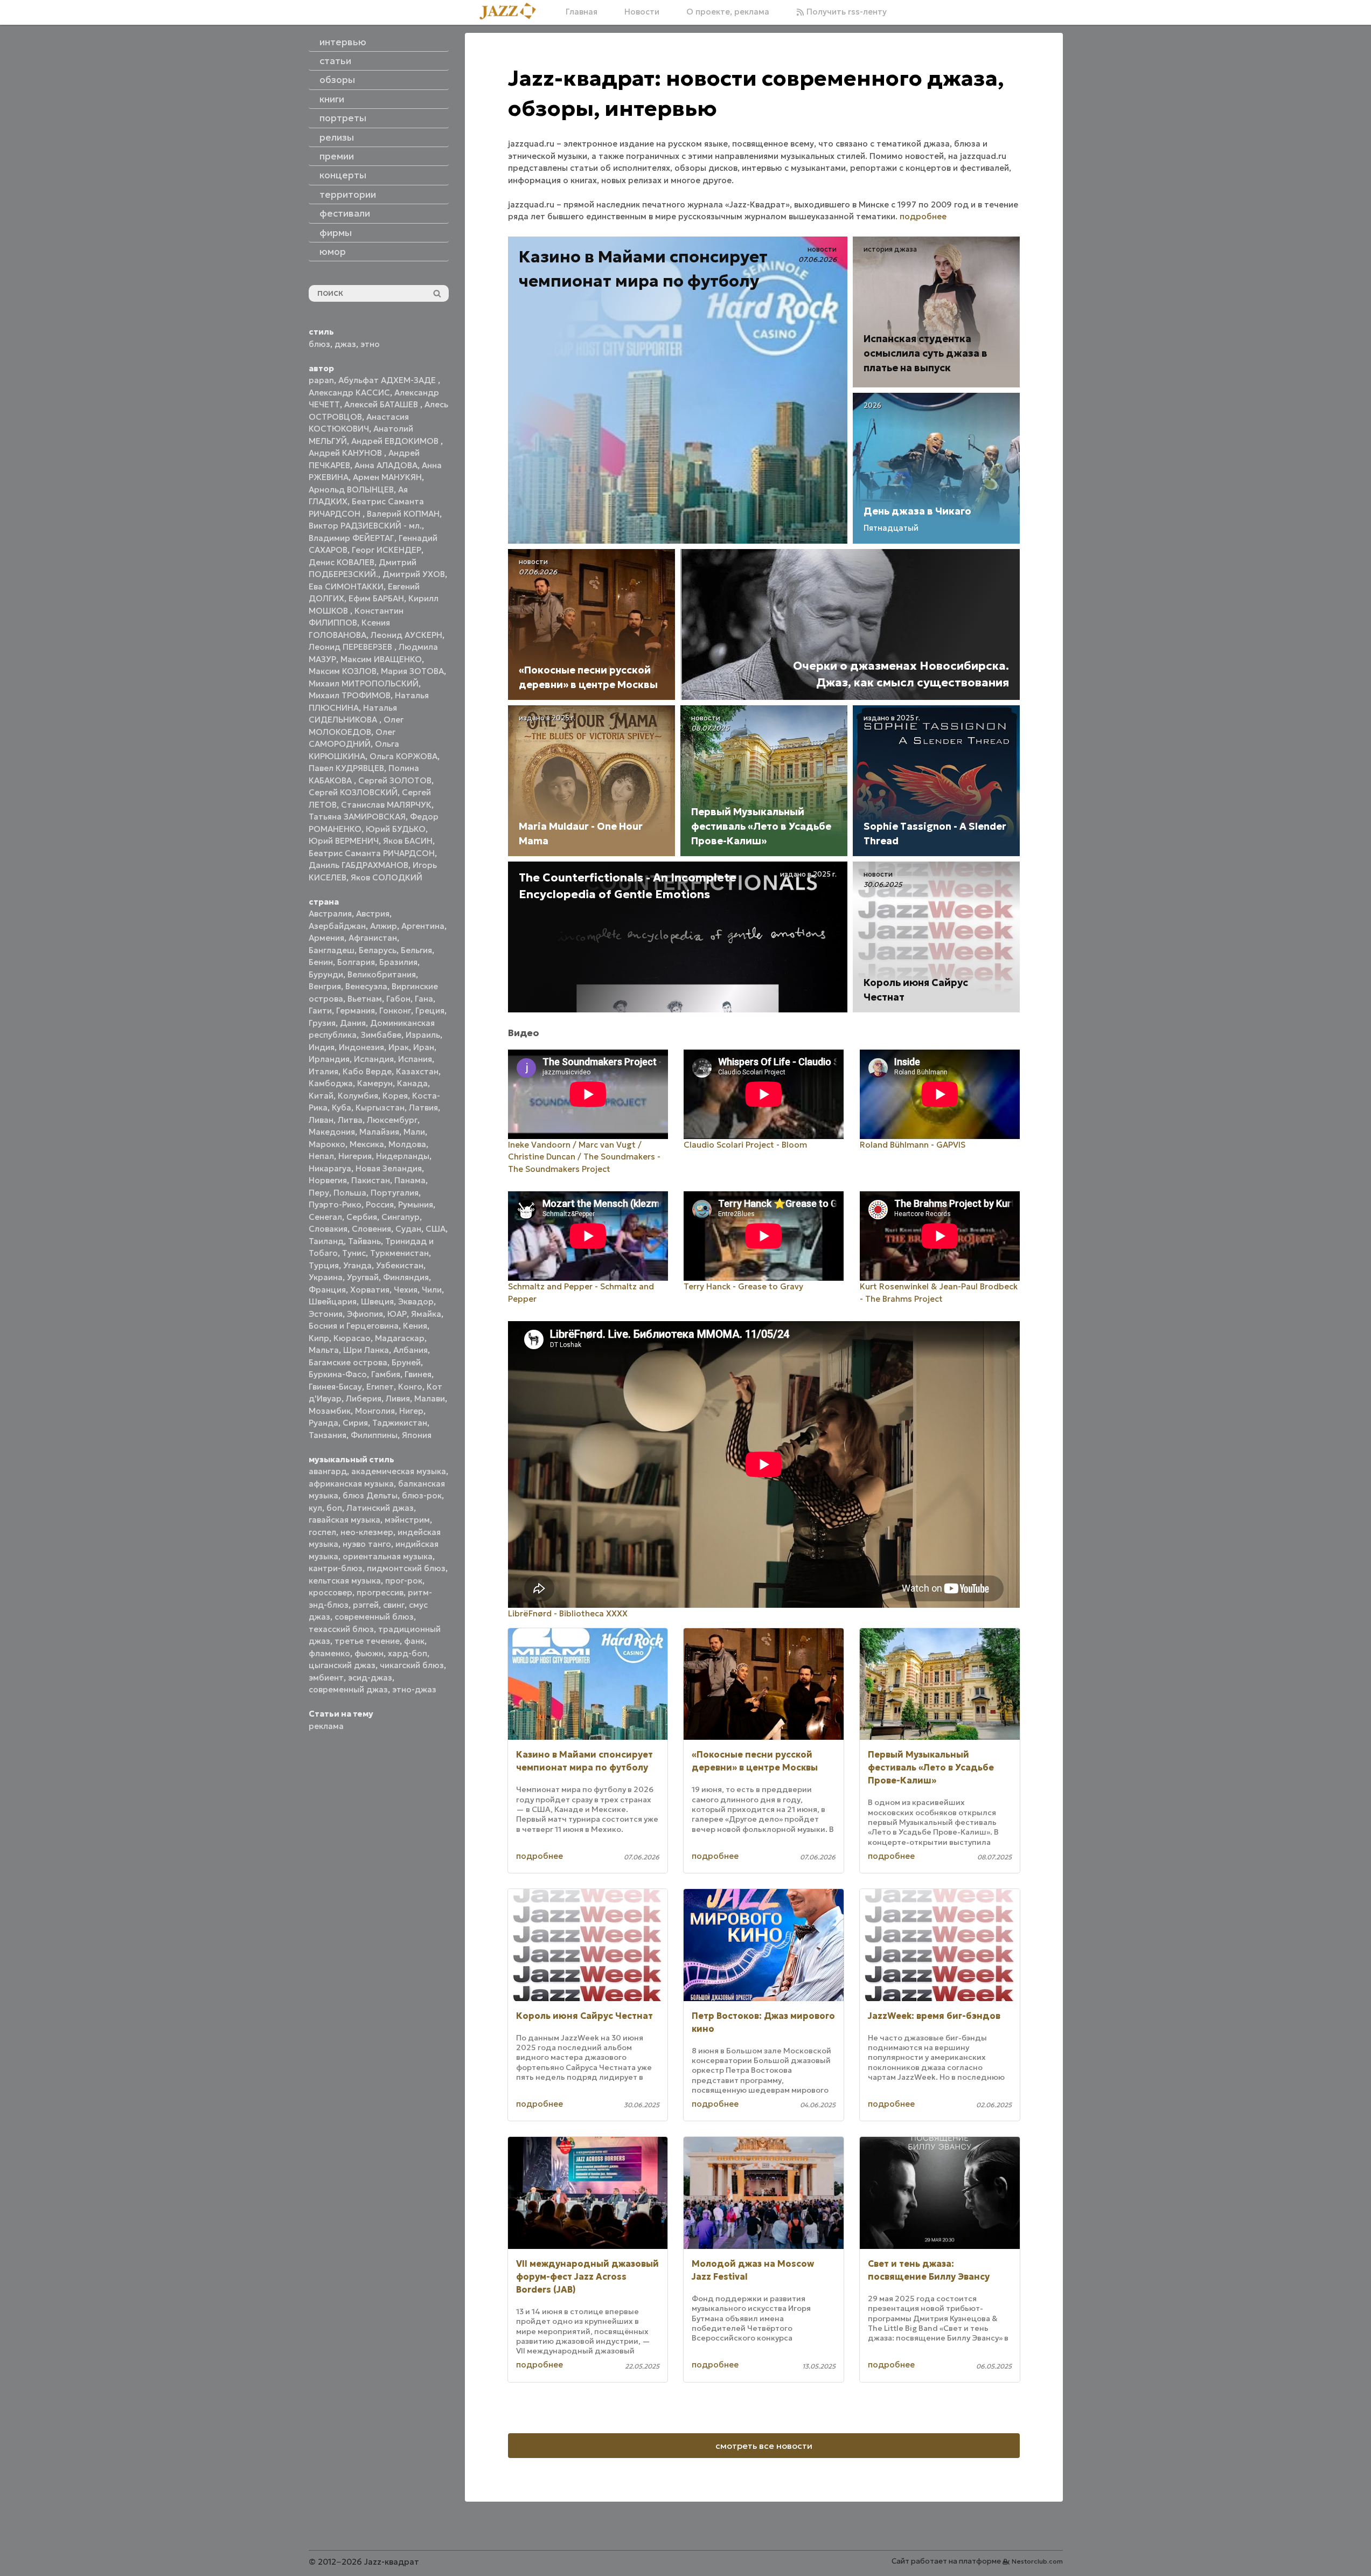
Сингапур (401, 1217)
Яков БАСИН (408, 841)
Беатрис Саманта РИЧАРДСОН (372, 853)
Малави (430, 1398)
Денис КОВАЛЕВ (342, 562)
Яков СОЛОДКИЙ (387, 877)
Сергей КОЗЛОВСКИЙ (353, 792)
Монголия (375, 1411)
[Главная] (512, 12)
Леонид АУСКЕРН (406, 635)
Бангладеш (332, 950)
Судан (408, 1229)
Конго (410, 1387)
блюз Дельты (370, 1495)
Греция (430, 1011)
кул (315, 1508)
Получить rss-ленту (845, 12)
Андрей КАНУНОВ (346, 453)
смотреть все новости (764, 2446)
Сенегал (325, 1217)
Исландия (374, 1059)
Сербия (362, 1217)
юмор (333, 252)
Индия (322, 1047)
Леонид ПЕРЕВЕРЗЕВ (352, 647)
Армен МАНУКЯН (387, 477)
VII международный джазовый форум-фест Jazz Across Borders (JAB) (587, 2276)
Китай (321, 1096)
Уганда (357, 1265)
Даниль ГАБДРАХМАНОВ (359, 865)
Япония (417, 1435)
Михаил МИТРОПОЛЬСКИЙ (364, 683)
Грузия (322, 1023)
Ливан (321, 1120)
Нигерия (355, 1156)
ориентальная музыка (388, 1556)
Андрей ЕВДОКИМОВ (396, 441)
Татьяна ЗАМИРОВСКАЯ (357, 817)
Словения (371, 1229)
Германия (356, 1011)
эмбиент (326, 1678)
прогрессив (380, 1592)
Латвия (423, 1108)
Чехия (406, 1290)
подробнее (923, 216)
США (436, 1229)
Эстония (326, 1314)
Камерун (375, 1083)
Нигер (411, 1411)
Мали (414, 1132)
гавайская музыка (345, 1520)
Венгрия (325, 986)
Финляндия (406, 1277)
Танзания (328, 1435)
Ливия (398, 1398)
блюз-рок (422, 1495)
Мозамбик (330, 1411)
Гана (424, 999)
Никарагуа (330, 1168)
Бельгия (416, 950)
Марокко (327, 1144)
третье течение (367, 1641)
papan (321, 380)
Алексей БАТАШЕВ (382, 404)
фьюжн (369, 1653)
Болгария (356, 962)
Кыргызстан (380, 1108)
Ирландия (329, 1059)
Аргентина (423, 926)
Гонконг (395, 1011)
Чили (432, 1290)
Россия (380, 1204)
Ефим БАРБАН (376, 598)
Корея (395, 1096)
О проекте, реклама (728, 12)
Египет (380, 1387)
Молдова (407, 1144)
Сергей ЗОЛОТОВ (395, 780)
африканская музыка (351, 1484)
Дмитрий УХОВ (414, 574)
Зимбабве (381, 1035)
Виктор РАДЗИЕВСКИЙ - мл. (365, 526)
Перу (319, 1193)
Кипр (319, 1338)
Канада (412, 1083)
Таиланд (326, 1241)
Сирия (355, 1423)
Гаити (320, 1011)
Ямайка (426, 1314)
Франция (327, 1290)
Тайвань (364, 1241)
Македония (332, 1132)
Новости (642, 12)
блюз (319, 344)
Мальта (324, 1350)
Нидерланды (403, 1156)
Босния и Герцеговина (354, 1326)
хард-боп (408, 1653)
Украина (326, 1277)
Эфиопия (365, 1314)
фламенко (329, 1653)
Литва (350, 1120)
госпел (322, 1532)
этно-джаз (414, 1689)
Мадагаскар (400, 1338)
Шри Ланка (366, 1350)
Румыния (416, 1204)
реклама (326, 1726)
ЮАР (397, 1314)
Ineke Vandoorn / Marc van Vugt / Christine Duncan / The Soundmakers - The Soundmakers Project (584, 1157)
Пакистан (371, 1180)
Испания (415, 1059)
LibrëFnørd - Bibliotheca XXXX (568, 1613)
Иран (424, 1047)
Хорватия (370, 1290)
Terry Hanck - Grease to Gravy (743, 1286)
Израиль (423, 1035)
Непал (321, 1156)
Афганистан (373, 938)
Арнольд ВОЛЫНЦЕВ (351, 489)
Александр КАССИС (349, 393)
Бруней (406, 1362)
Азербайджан (337, 926)
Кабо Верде (367, 1071)
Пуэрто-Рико (335, 1204)
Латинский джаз (380, 1508)
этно (370, 344)
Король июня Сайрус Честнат (584, 2016)
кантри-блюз (336, 1568)
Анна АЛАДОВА (386, 465)
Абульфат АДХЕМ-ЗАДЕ (388, 380)
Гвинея (418, 1374)
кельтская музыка (345, 1581)
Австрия (373, 914)
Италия (323, 1071)
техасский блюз (341, 1629)
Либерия (364, 1398)
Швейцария (333, 1301)
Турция (324, 1265)
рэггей (366, 1605)
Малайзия (379, 1132)
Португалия (395, 1193)
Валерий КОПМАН (403, 514)
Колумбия (358, 1096)
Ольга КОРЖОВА (403, 756)
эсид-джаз (370, 1678)
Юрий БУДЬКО (396, 829)
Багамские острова (348, 1362)
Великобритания (382, 974)
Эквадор (416, 1301)
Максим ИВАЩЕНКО (381, 659)
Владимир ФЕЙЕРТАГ (352, 538)
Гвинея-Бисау (335, 1387)
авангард (328, 1471)
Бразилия (398, 962)
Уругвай (363, 1277)
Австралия (330, 914)
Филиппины (374, 1435)
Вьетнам (365, 999)
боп (334, 1508)
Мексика (367, 1144)
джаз (345, 344)
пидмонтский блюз (406, 1568)
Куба (342, 1108)
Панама (410, 1180)
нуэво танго (367, 1544)
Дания (353, 1023)
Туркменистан (399, 1253)
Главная (582, 12)
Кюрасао (352, 1338)
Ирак (399, 1047)
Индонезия (361, 1047)
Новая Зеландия (389, 1168)
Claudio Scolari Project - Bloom (745, 1145)
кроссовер (330, 1592)
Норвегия (328, 1180)
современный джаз (348, 1689)
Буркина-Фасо (338, 1374)
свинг (394, 1605)
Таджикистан (400, 1423)
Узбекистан (400, 1265)
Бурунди (326, 974)
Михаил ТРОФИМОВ (350, 695)
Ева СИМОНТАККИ (346, 586)
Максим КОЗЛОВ (343, 671)
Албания (410, 1350)
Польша (350, 1193)
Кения (415, 1326)
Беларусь (378, 950)
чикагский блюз (412, 1665)
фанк (414, 1641)
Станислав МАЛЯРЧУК (386, 805)
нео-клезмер (367, 1532)
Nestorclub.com (1037, 2561)
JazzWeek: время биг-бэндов (934, 2016)
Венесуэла (366, 986)
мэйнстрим (407, 1520)
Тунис (354, 1253)
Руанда (323, 1423)
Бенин (321, 962)
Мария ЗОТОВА (412, 671)
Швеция (377, 1301)
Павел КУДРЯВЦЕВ (346, 768)
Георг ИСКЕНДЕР (387, 550)
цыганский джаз (342, 1665)
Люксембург (392, 1120)
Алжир (384, 926)
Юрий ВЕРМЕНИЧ (344, 841)
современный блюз (374, 1617)
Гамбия (386, 1374)
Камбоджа (331, 1083)
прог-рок (404, 1581)
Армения (326, 938)
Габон (398, 999)
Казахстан (417, 1071)
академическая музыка (399, 1471)
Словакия (328, 1229)
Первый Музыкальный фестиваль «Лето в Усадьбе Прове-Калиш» (931, 1767)
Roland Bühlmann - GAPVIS (913, 1145)
